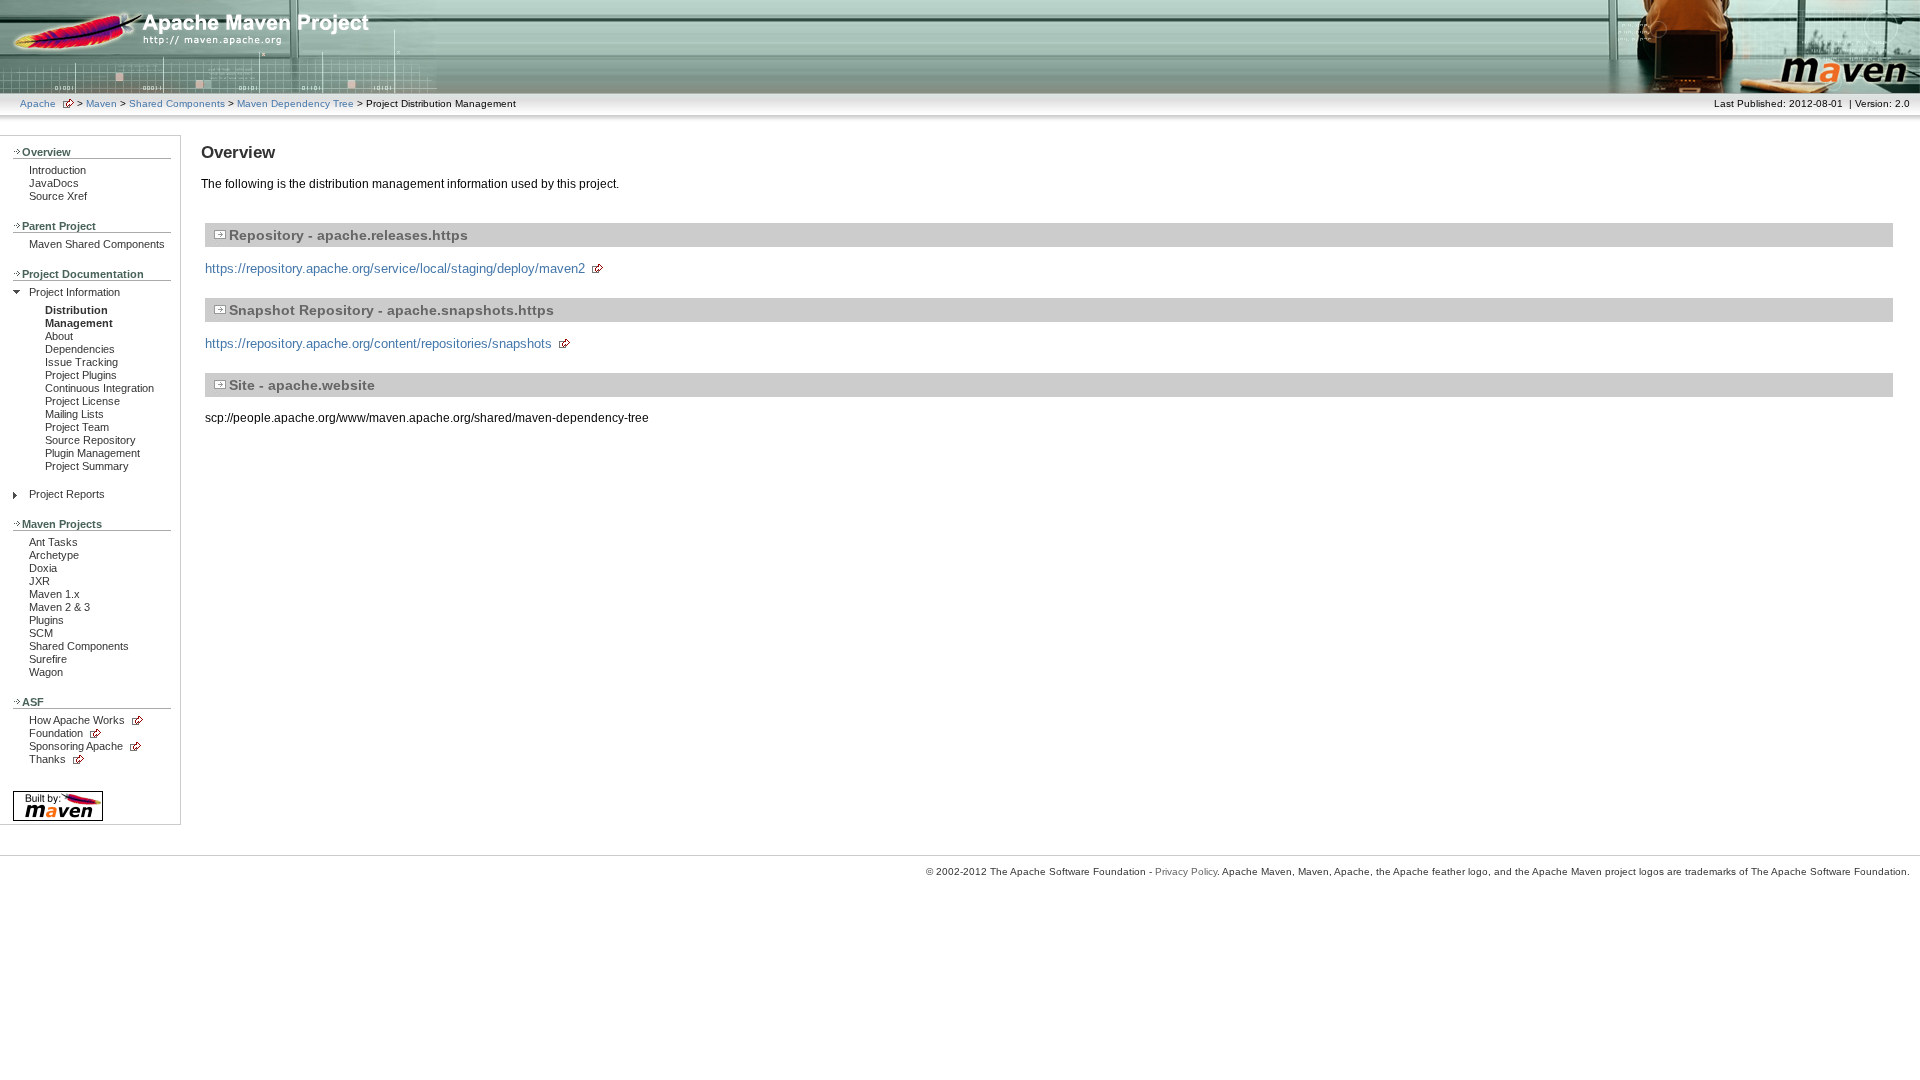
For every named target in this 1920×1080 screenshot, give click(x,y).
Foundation (56, 733)
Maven (101, 103)
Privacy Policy (1186, 871)
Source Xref (58, 196)
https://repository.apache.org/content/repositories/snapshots (378, 343)
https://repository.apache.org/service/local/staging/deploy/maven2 (395, 268)
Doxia (43, 568)
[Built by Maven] (58, 819)
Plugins (46, 620)
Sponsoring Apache (76, 746)
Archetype (54, 555)
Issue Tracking (81, 362)
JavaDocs (54, 183)
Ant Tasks (53, 542)
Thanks (47, 759)
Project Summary (87, 466)
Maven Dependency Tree (295, 103)
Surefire (48, 659)
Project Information (74, 292)
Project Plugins (81, 375)
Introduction (57, 170)
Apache (38, 103)
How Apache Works (77, 720)
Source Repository (90, 440)
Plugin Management (92, 453)
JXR (39, 581)
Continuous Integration (99, 388)
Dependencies (80, 349)
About (59, 336)
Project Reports (67, 494)
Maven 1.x (54, 594)
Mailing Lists (74, 414)
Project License (82, 401)
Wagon (46, 672)
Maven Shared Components (97, 244)
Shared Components (177, 103)
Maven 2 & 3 (59, 607)
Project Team (77, 427)
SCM (41, 633)
